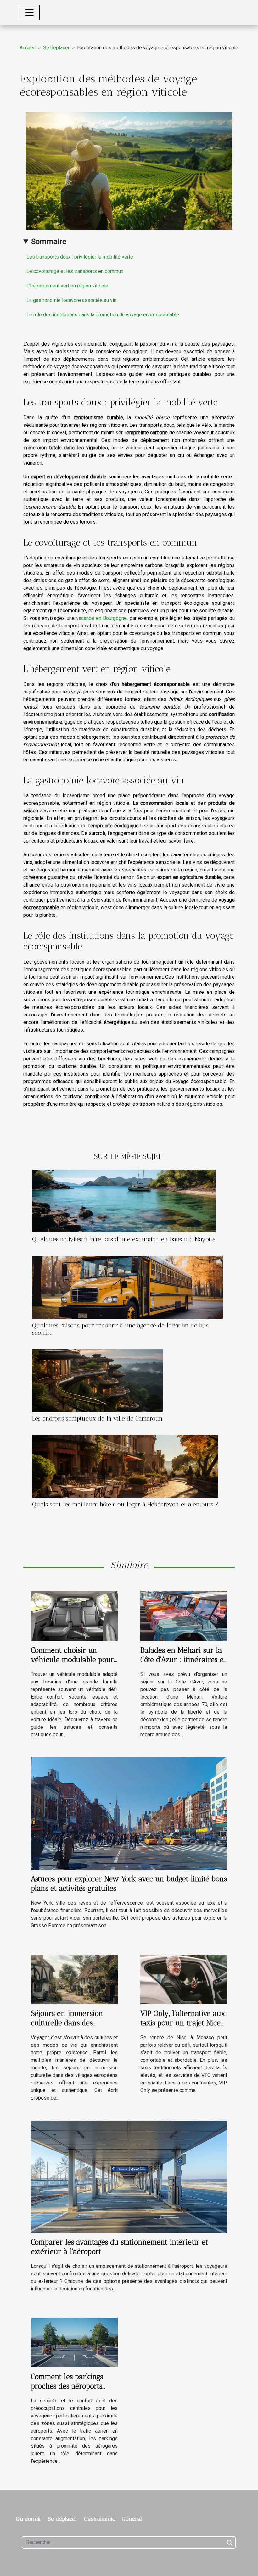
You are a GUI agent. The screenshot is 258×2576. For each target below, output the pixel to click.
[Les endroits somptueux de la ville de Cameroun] (97, 1380)
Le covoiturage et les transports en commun (75, 271)
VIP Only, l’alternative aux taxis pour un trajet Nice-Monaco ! (183, 2023)
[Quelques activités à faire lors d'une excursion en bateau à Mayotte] (124, 1201)
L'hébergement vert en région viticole (67, 286)
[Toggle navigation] (30, 13)
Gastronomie (100, 2519)
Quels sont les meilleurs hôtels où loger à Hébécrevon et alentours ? (125, 1504)
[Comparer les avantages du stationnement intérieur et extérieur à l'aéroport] (129, 2176)
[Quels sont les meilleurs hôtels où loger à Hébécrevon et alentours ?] (125, 1466)
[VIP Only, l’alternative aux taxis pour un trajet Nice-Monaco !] (184, 1979)
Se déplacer (56, 48)
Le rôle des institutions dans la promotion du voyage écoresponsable (103, 315)
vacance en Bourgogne (101, 618)
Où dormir (29, 2519)
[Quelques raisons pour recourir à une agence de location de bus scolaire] (127, 1287)
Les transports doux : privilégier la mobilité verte (80, 257)
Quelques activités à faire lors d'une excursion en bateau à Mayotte (124, 1239)
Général (132, 2519)
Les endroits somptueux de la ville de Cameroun (97, 1419)
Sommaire (49, 242)
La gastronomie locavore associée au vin (71, 300)
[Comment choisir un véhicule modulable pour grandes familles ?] (74, 1616)
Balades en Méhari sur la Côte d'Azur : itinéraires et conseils (183, 1660)
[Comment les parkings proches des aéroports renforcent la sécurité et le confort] (74, 2342)
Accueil (28, 48)
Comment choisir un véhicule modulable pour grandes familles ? (72, 1660)
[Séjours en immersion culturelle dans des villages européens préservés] (74, 1979)
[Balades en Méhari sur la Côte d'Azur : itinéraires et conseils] (184, 1616)
